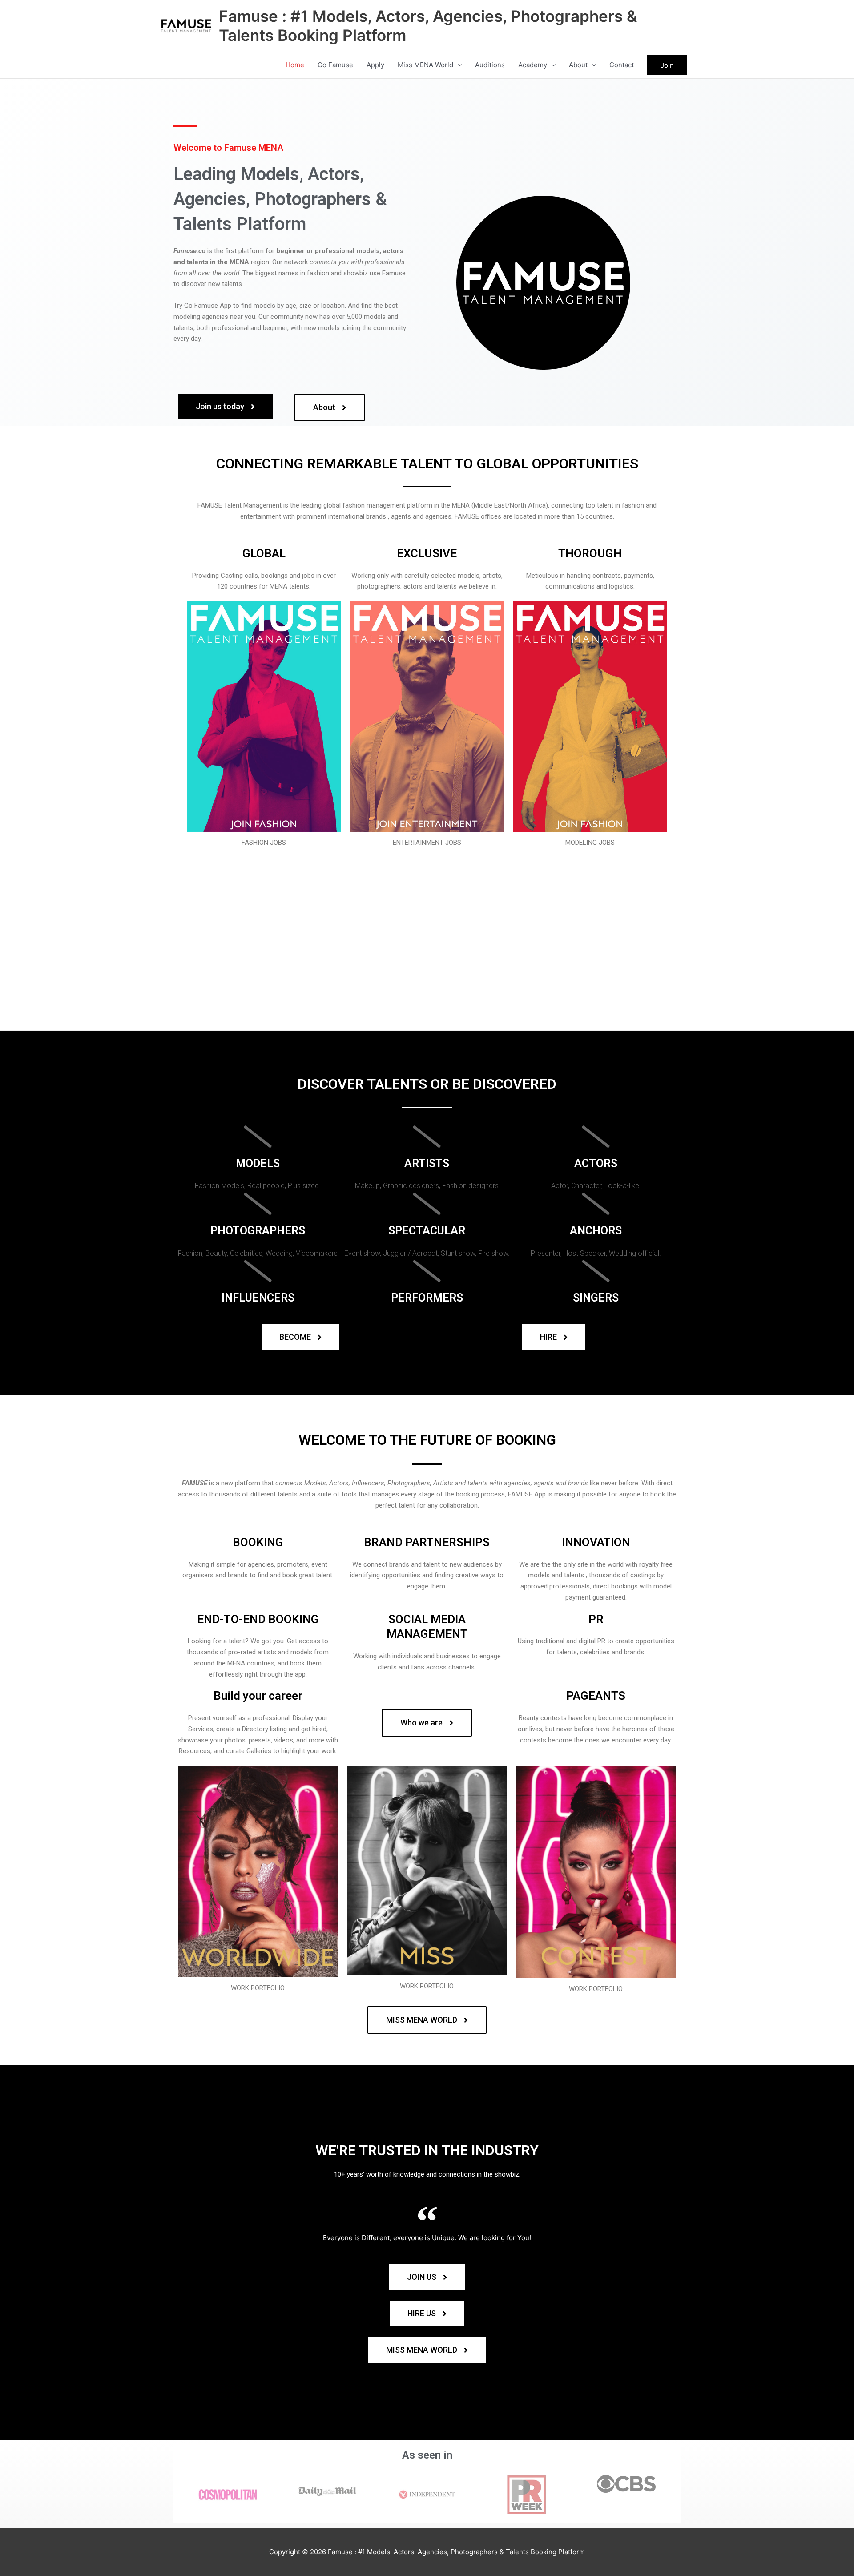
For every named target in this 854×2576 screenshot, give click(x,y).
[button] (457, 65)
